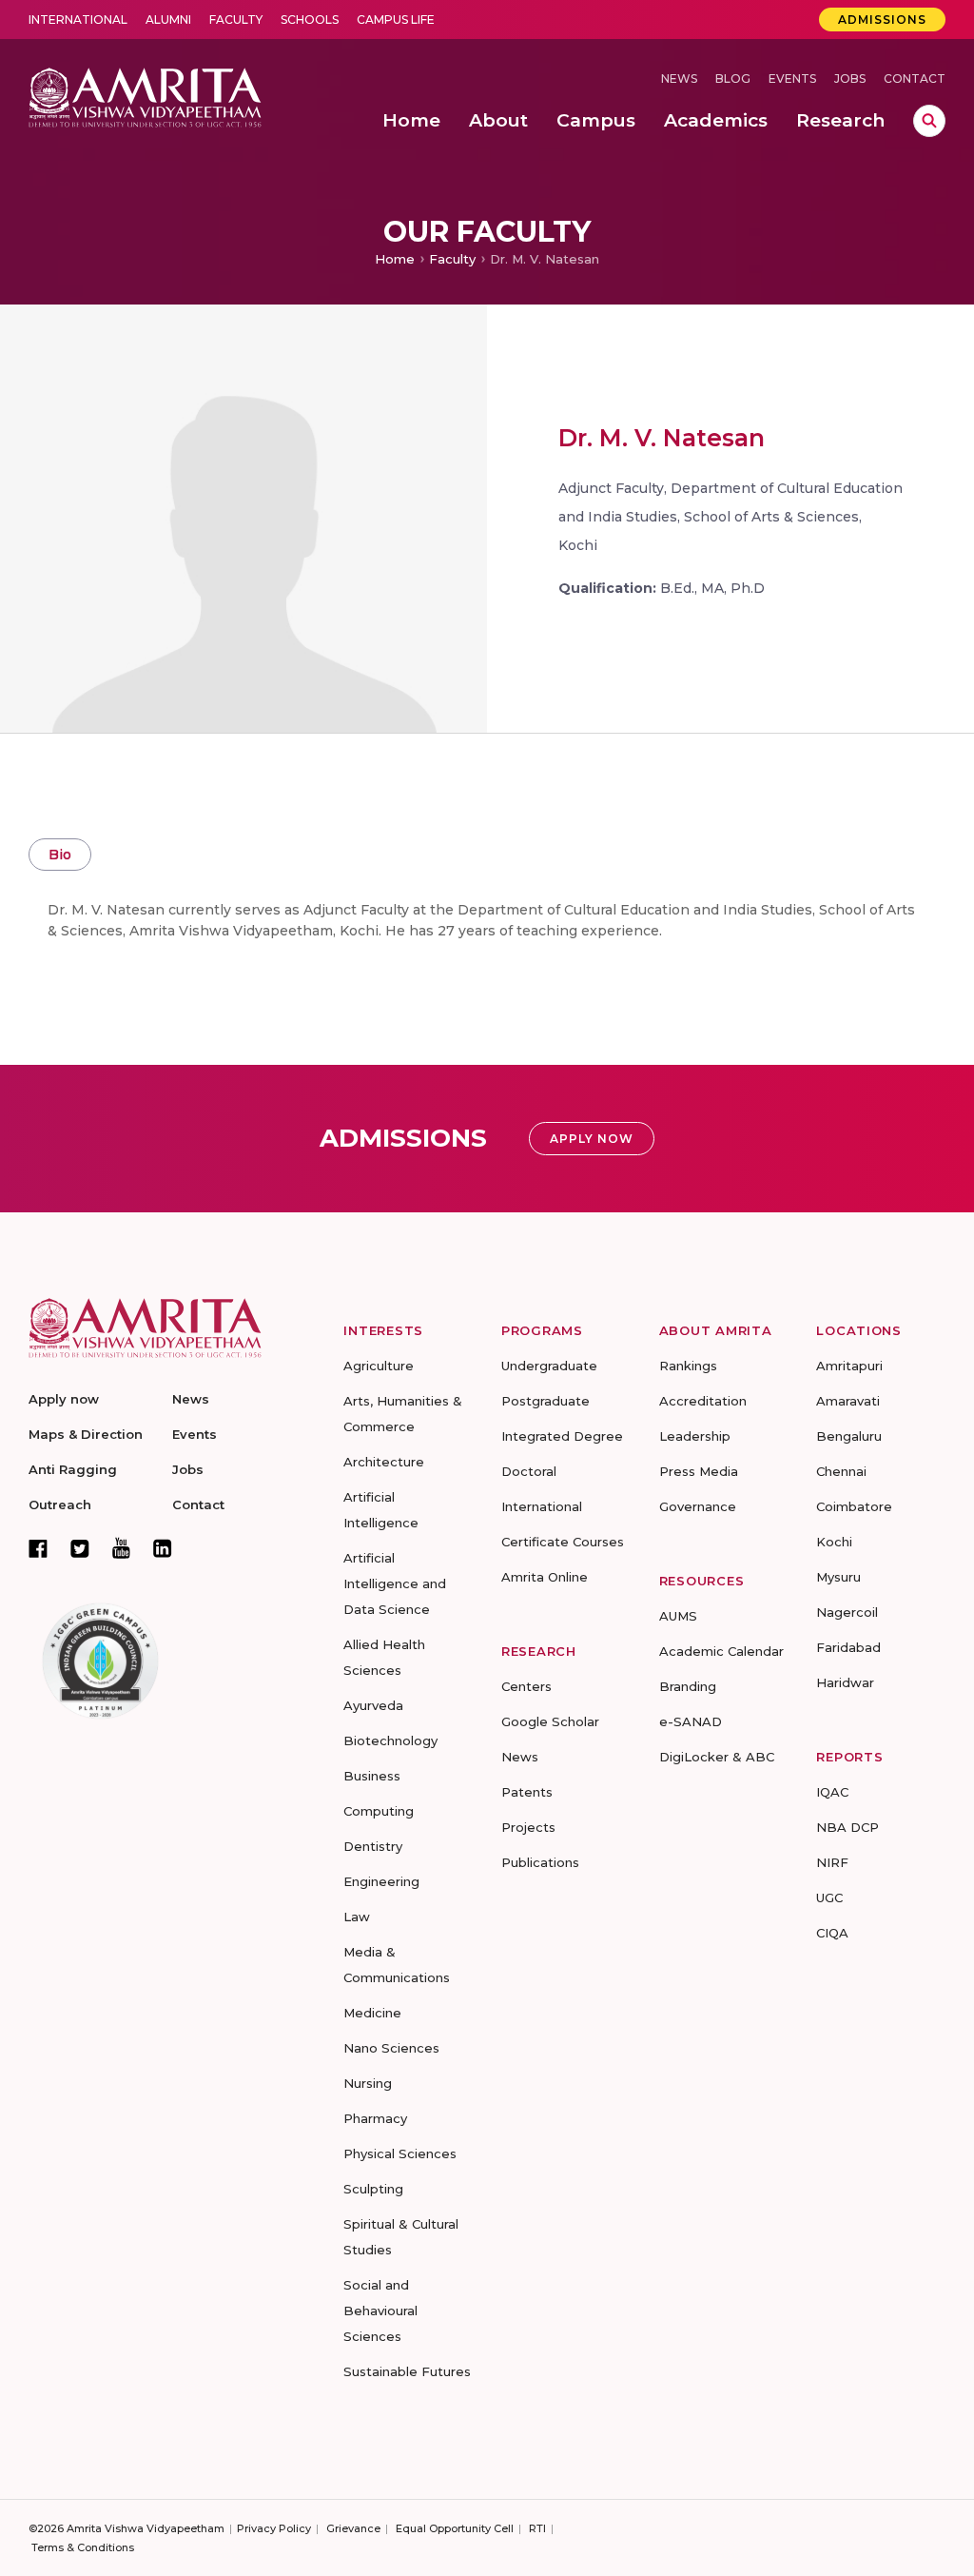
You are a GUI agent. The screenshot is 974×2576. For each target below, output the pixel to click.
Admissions (882, 20)
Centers (526, 1686)
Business (372, 1776)
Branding (688, 1686)
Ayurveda (373, 1705)
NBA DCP (847, 1827)
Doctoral (529, 1471)
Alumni (168, 20)
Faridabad (848, 1647)
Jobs (850, 79)
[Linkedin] (163, 1548)
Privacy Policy (274, 2528)
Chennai (841, 1471)
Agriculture (379, 1366)
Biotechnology (390, 1740)
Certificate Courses (563, 1542)
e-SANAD (691, 1721)
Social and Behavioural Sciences (380, 2311)
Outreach (60, 1504)
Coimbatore (854, 1506)
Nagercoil (847, 1612)
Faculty (236, 20)
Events (792, 79)
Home (395, 259)
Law (357, 1917)
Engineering (381, 1881)
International (78, 20)
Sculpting (373, 2189)
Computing (379, 1811)
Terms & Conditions (83, 2547)
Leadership (695, 1436)
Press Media (699, 1471)
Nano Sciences (391, 2048)
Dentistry (373, 1846)
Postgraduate (545, 1401)
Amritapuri (849, 1366)
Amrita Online (545, 1577)
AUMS (678, 1616)
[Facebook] (38, 1548)
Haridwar (845, 1682)
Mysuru (838, 1577)
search (929, 121)
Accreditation (703, 1401)
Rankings (688, 1366)
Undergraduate (549, 1366)
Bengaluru (849, 1436)
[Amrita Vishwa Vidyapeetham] (145, 96)
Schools (310, 20)
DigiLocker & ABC (717, 1757)
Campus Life (396, 20)
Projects (528, 1827)
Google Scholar (550, 1721)
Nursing (368, 2083)
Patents (527, 1792)
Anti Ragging (73, 1469)
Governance (698, 1506)
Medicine (372, 2013)
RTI (537, 2528)
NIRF (832, 1862)
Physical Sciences (400, 2153)
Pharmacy (375, 2118)
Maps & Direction (86, 1434)
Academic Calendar (721, 1651)
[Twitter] (80, 1548)
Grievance (353, 2528)
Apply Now (592, 1139)
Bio (60, 855)
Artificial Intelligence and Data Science (395, 1583)
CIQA (832, 1933)
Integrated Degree (562, 1436)
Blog (733, 79)
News (679, 79)
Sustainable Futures (407, 2371)
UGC (829, 1898)
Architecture (384, 1462)
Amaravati (848, 1401)
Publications (540, 1862)
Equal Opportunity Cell (455, 2528)
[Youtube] (121, 1548)
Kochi (834, 1542)
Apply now (64, 1399)
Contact (915, 79)
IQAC (832, 1792)
